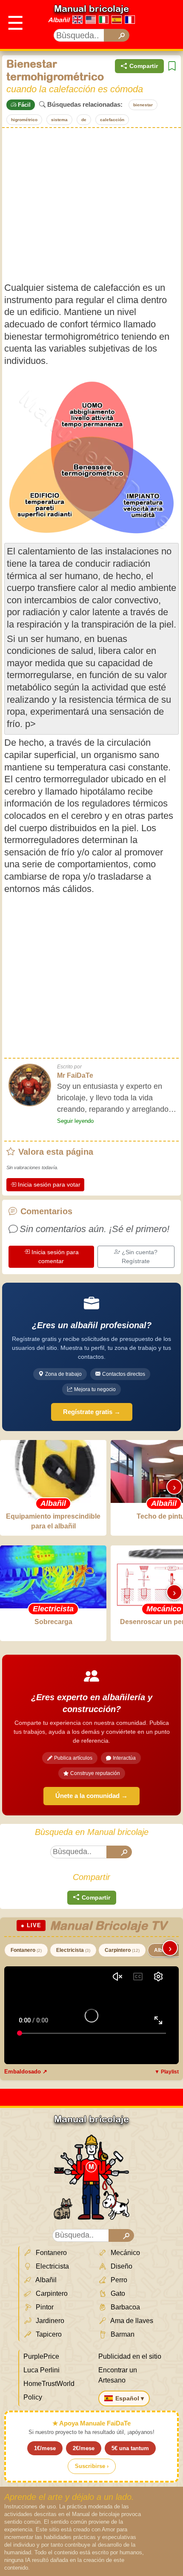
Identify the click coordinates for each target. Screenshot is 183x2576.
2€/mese (84, 2448)
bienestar (143, 105)
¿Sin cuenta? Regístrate (140, 1257)
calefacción (112, 120)
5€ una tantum (130, 2448)
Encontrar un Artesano (118, 2375)
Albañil (59, 20)
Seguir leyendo (75, 1121)
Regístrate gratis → (92, 1412)
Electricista (73, 1950)
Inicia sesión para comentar (55, 1257)
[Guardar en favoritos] (172, 66)
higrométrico (24, 120)
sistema (59, 120)
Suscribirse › (92, 2466)
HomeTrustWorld (49, 2384)
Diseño (121, 2266)
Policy (33, 2397)
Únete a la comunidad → (91, 1796)
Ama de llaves (131, 2321)
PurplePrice (41, 2356)
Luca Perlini (41, 2370)
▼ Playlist (167, 2072)
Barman (122, 2334)
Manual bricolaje (91, 9)
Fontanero (26, 1950)
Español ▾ (130, 2398)
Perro (118, 2280)
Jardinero (49, 2321)
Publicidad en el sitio (130, 2356)
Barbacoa (124, 2307)
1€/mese (45, 2448)
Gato (117, 2293)
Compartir (144, 66)
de (84, 120)
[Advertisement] (91, 205)
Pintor (44, 2307)
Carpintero (122, 1950)
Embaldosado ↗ (26, 2072)
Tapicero (48, 2334)
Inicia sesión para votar (49, 1184)
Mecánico (124, 2253)
